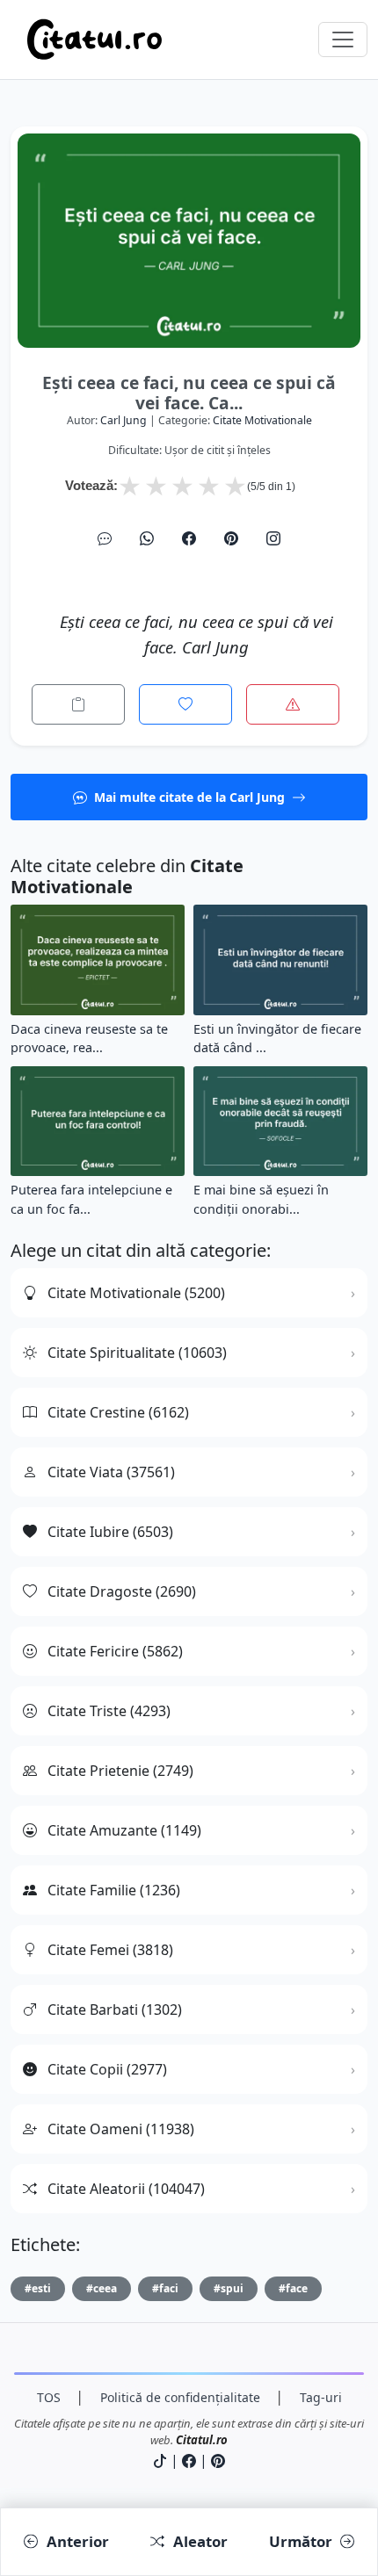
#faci (165, 2288)
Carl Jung (124, 420)
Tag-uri (321, 2397)
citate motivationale (262, 420)
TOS (49, 2397)
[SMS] (105, 538)
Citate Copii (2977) (107, 2069)
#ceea (102, 2288)
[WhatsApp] (147, 538)
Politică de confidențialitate (180, 2397)
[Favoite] (185, 704)
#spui (229, 2288)
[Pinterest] (231, 538)
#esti (38, 2288)
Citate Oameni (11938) (121, 2129)
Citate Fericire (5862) (115, 1651)
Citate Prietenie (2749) (120, 1771)
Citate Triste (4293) (109, 1711)
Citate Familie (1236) (114, 1890)
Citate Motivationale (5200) (136, 1293)
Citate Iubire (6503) (110, 1532)
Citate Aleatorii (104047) (126, 2189)
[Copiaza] (78, 704)
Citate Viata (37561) (111, 1472)
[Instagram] (273, 538)
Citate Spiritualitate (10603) (137, 1353)
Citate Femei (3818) (110, 1950)
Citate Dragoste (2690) (122, 1591)
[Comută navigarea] (343, 40)
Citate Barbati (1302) (115, 2010)
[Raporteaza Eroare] (293, 704)
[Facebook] (189, 538)
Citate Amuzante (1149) (124, 1830)
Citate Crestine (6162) (118, 1412)
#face (293, 2288)
